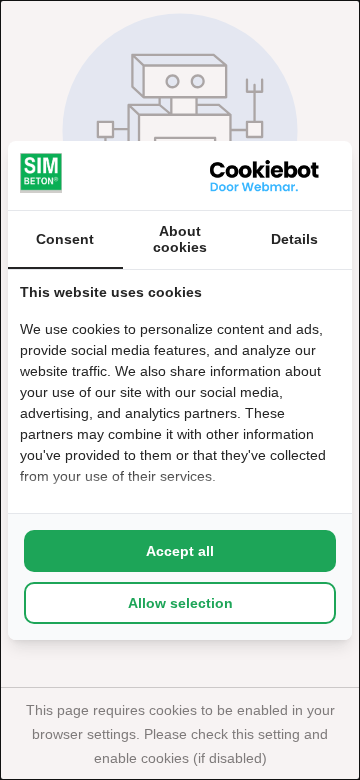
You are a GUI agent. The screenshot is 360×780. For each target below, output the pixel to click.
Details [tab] (294, 239)
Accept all (180, 551)
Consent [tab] (65, 239)
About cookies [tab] (180, 239)
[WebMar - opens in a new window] (265, 175)
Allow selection (180, 603)
